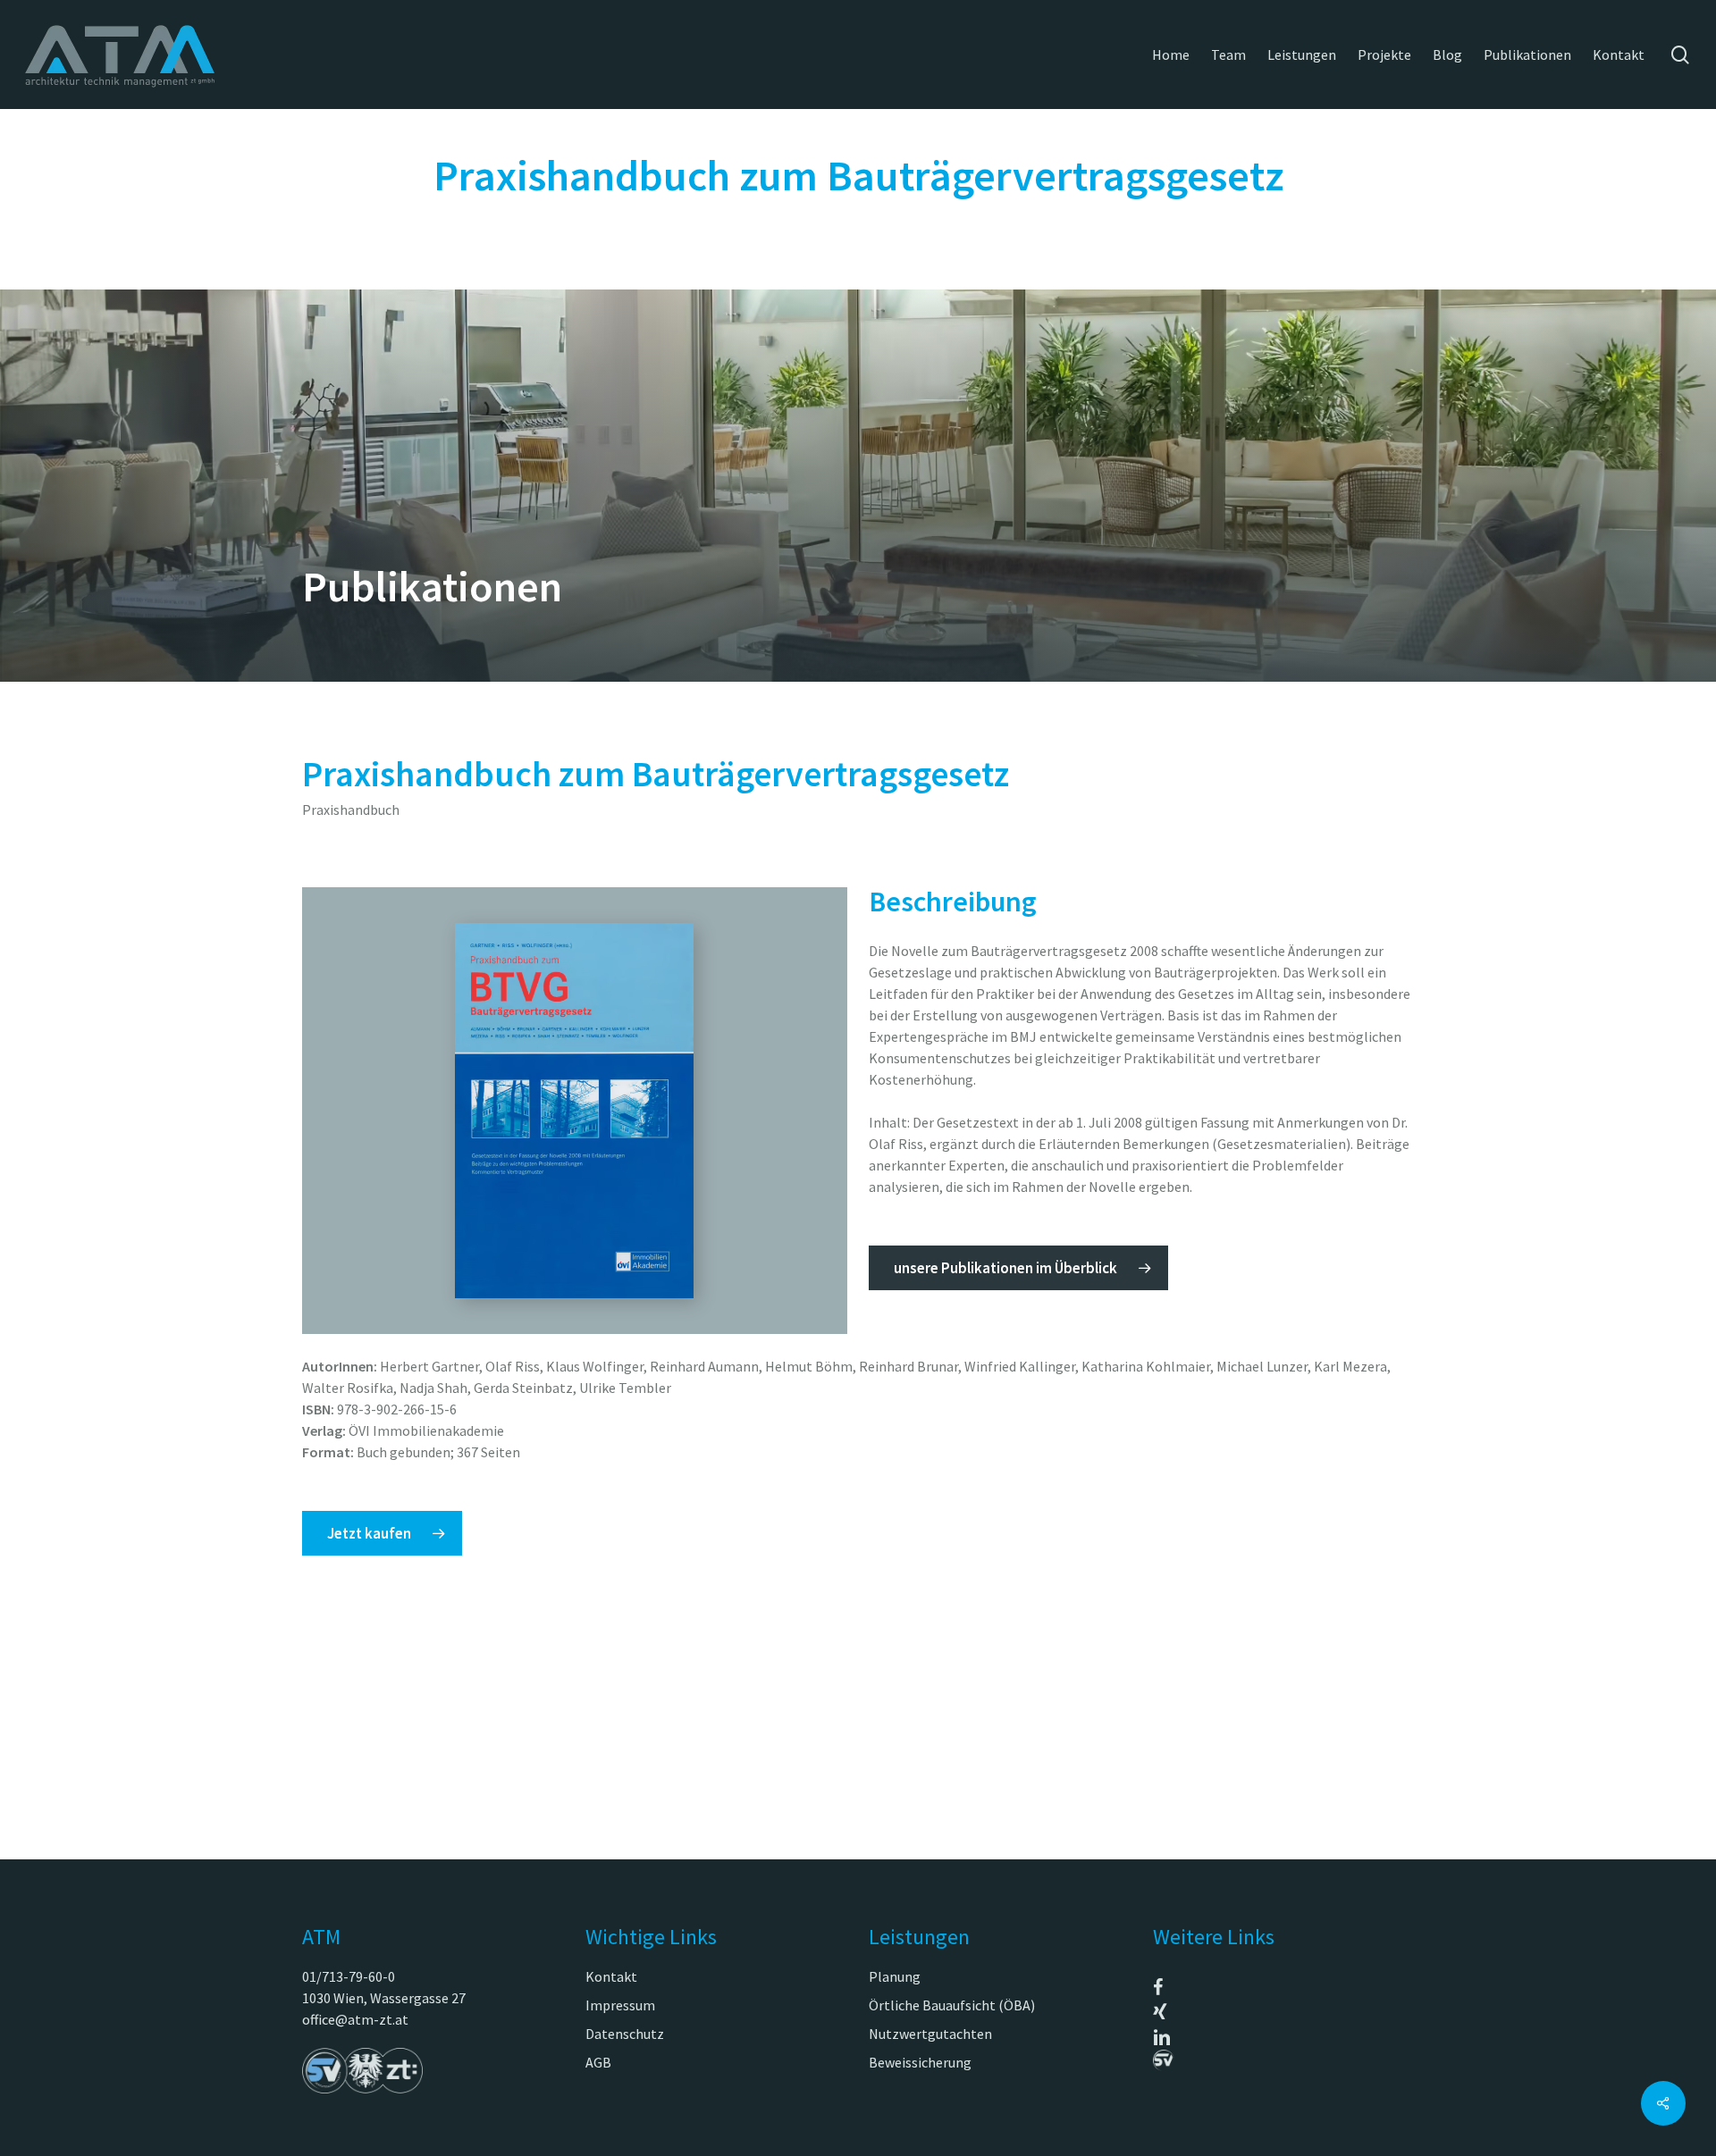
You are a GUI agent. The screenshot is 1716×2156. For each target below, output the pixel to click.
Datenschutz (625, 2034)
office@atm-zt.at (355, 2019)
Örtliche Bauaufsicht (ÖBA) (952, 2005)
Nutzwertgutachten (930, 2034)
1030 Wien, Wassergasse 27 (384, 1998)
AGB (598, 2062)
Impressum (620, 2005)
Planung (895, 1976)
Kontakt (611, 1976)
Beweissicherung (920, 2062)
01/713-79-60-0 (349, 1976)
